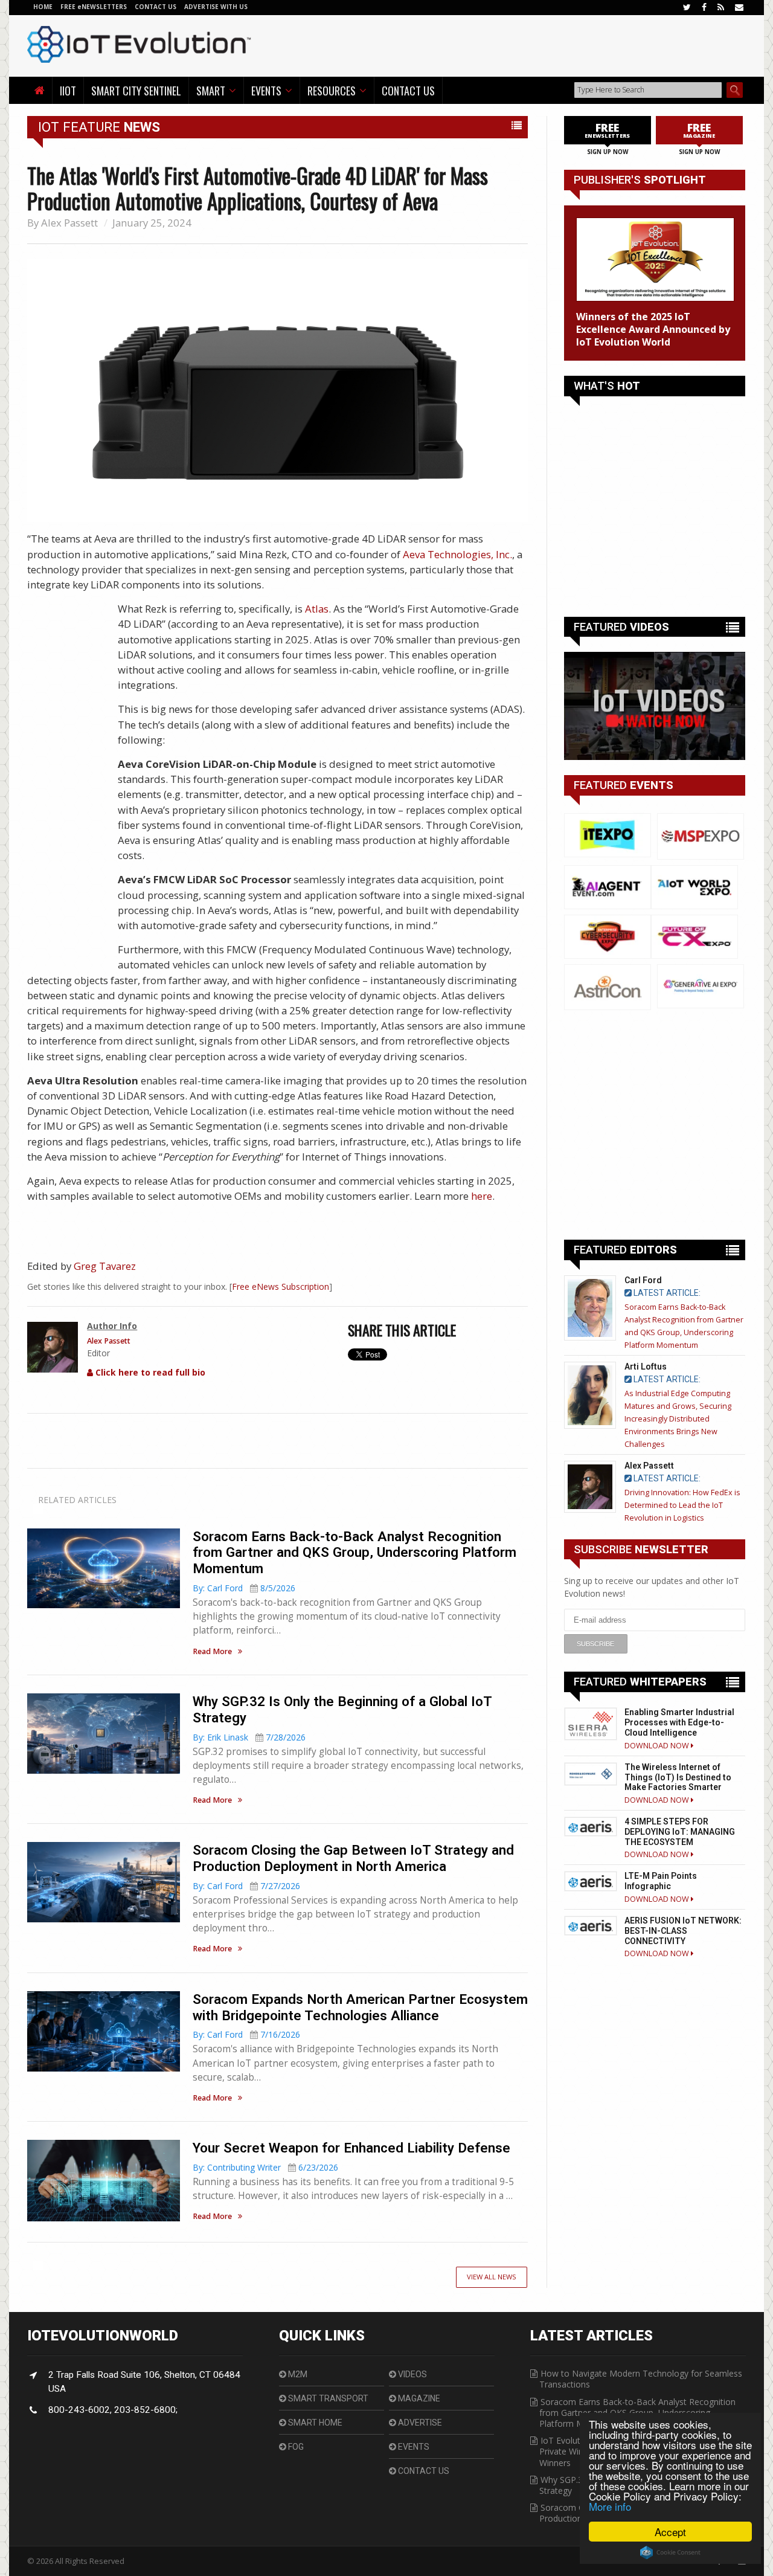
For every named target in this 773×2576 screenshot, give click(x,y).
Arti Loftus (646, 1367)
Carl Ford (643, 1280)
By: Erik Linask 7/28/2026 (249, 1737)
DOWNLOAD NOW (658, 1746)
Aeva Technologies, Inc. (457, 554)
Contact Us (408, 90)
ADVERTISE (419, 2423)
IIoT (68, 90)
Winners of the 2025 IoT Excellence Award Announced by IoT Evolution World (653, 329)
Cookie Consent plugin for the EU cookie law (670, 2552)
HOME (43, 7)
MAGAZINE (418, 2398)
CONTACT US (156, 7)
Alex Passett (69, 223)
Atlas (317, 609)
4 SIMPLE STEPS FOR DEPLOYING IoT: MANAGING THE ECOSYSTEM (680, 1832)
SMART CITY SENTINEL (136, 90)
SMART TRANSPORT (327, 2398)
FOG (295, 2447)
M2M (297, 2374)
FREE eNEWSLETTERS (95, 7)
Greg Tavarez (105, 1266)
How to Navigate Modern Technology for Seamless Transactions (641, 2379)
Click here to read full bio (149, 1372)
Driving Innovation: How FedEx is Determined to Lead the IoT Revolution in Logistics (682, 1505)
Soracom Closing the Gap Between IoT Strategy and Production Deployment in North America (353, 1858)
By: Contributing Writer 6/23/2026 (265, 2167)
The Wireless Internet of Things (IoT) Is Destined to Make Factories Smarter (678, 1777)
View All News (492, 2277)
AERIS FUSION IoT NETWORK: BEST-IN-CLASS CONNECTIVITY (683, 1931)
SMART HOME (314, 2423)
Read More (212, 1652)
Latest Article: (666, 1293)
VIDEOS (412, 2374)
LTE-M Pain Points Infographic (661, 1881)
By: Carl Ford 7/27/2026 (246, 1886)
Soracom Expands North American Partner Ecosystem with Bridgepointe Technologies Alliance (360, 2007)
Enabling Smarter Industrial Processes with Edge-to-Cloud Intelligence (679, 1722)
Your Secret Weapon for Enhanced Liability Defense (351, 2148)
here (482, 1196)
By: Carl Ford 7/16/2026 (246, 2034)
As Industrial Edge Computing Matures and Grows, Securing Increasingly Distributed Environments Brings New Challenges (678, 1419)
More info (610, 2506)
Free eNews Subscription (281, 1286)
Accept (670, 2532)
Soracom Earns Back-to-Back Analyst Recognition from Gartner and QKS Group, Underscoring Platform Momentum (354, 1553)
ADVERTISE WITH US (216, 7)
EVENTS (413, 2447)
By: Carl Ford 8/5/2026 (244, 1588)
